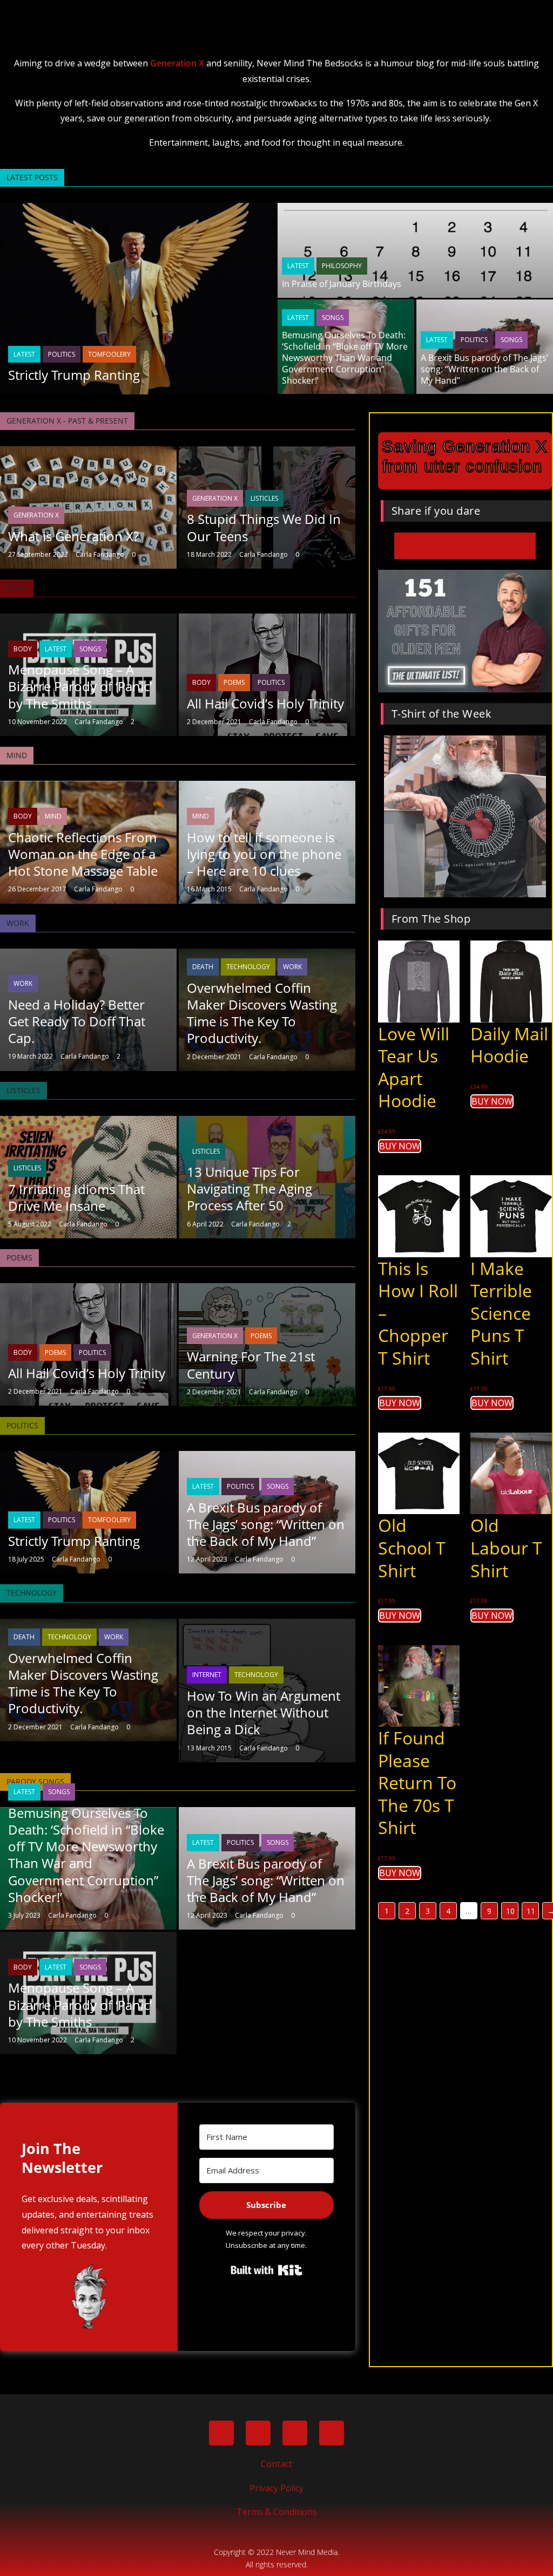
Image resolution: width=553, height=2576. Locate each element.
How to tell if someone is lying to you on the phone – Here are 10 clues (264, 854)
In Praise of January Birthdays (342, 284)
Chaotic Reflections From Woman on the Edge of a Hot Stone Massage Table (83, 854)
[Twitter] (258, 2433)
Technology (248, 967)
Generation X (177, 63)
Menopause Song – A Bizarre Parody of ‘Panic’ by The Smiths (80, 686)
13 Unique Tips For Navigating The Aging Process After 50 (249, 1188)
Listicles (264, 498)
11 (531, 1911)
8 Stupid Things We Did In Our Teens (264, 527)
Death (203, 967)
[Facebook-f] (221, 2433)
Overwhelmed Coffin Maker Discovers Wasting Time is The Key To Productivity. (262, 1013)
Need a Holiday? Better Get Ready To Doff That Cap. (77, 1021)
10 (510, 1911)
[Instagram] (332, 2433)
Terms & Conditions (277, 2512)
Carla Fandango (100, 554)
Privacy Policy (276, 2488)
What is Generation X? (73, 536)
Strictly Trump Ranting (74, 375)
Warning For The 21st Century (251, 1365)
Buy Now (400, 1146)
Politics (62, 354)
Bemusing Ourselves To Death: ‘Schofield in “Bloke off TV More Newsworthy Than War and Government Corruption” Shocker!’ (345, 357)
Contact (276, 2464)
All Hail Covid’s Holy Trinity (265, 703)
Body (23, 649)
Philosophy (342, 266)
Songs (333, 318)
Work (23, 983)
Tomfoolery (109, 354)
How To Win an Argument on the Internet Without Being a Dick (264, 1712)
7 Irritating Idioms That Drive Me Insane (76, 1197)
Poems (234, 682)
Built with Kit (267, 2270)
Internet (207, 1675)
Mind (53, 816)
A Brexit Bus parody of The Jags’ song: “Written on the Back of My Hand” (484, 369)
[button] (276, 14)
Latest (24, 354)
